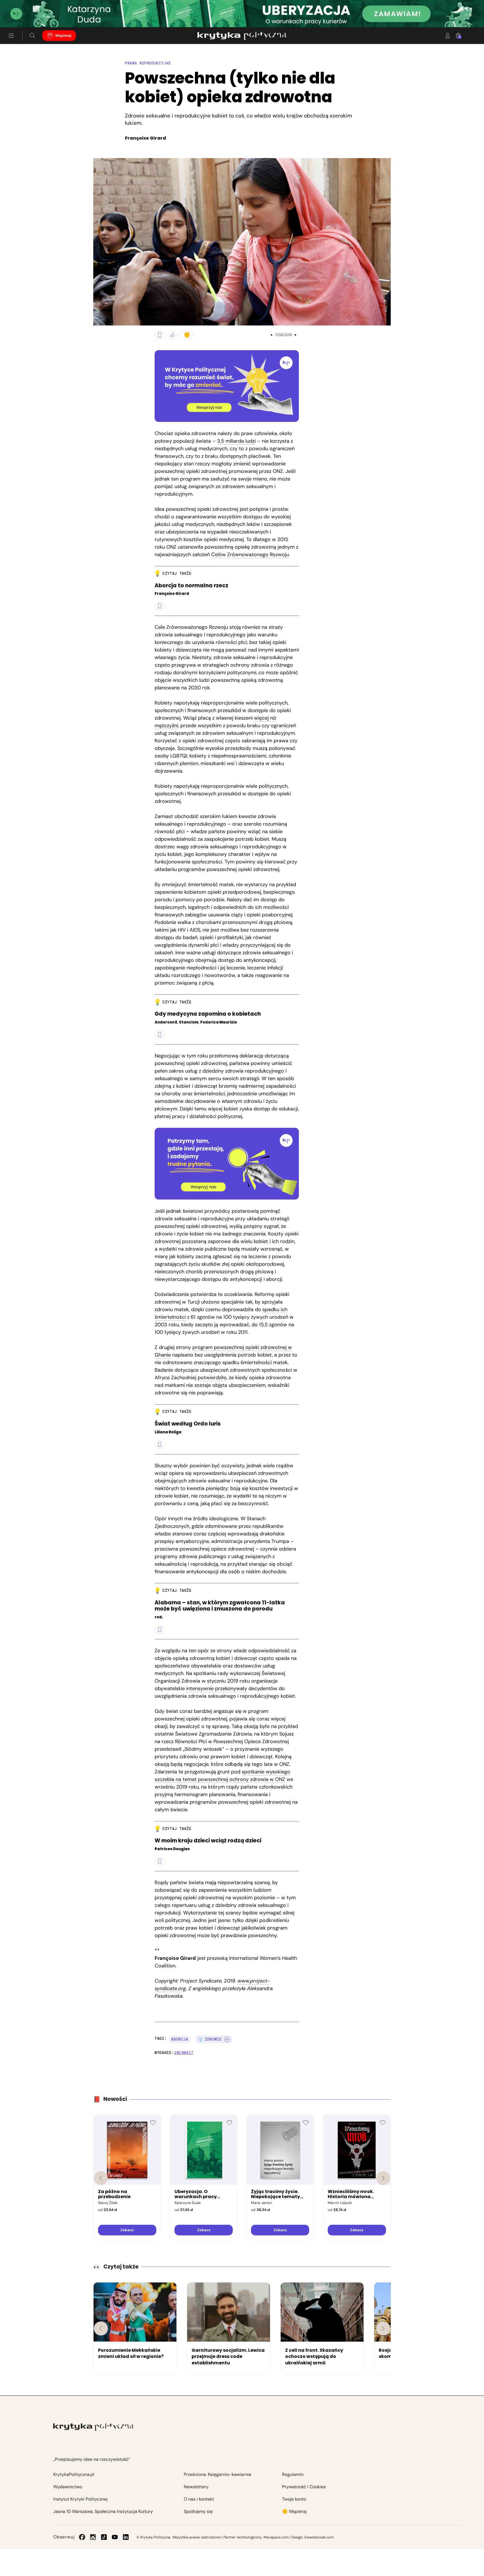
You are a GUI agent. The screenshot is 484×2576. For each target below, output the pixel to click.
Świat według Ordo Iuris (188, 1424)
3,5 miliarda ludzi (236, 441)
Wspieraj (63, 35)
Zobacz (127, 2230)
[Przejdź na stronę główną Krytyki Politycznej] (93, 2427)
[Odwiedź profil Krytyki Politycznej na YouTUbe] (115, 2537)
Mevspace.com (276, 2537)
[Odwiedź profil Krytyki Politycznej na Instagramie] (93, 2537)
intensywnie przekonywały (217, 1688)
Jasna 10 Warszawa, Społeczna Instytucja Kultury (103, 2511)
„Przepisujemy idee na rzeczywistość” (92, 2459)
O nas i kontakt (199, 2499)
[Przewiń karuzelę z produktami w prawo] (383, 2178)
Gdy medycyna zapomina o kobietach (208, 1014)
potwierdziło (212, 1378)
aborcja (180, 2039)
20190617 (184, 2053)
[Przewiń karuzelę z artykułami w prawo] (383, 2328)
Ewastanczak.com (319, 2537)
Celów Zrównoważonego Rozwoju (250, 555)
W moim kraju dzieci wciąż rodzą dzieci (208, 1841)
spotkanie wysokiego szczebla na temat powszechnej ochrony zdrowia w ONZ (222, 1776)
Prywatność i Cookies (304, 2487)
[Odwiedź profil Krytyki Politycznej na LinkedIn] (126, 2537)
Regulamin (293, 2474)
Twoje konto (294, 2499)
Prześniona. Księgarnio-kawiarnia (217, 2474)
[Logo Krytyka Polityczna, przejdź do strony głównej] (242, 36)
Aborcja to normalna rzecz (191, 586)
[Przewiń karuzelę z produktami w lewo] (101, 2178)
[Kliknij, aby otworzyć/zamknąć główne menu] (11, 36)
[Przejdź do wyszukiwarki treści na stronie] (32, 36)
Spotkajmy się (198, 2511)
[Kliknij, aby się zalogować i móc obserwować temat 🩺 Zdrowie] (227, 2039)
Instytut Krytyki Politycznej (80, 2499)
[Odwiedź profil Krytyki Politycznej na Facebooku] (82, 2537)
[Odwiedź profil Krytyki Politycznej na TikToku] (104, 2537)
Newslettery (196, 2487)
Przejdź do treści (28, 14)
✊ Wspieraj (294, 2511)
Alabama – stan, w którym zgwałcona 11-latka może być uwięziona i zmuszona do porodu (220, 1606)
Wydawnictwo (68, 2487)
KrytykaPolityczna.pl (74, 2474)
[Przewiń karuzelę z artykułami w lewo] (101, 2328)
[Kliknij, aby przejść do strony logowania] (448, 36)
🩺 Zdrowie (210, 2039)
